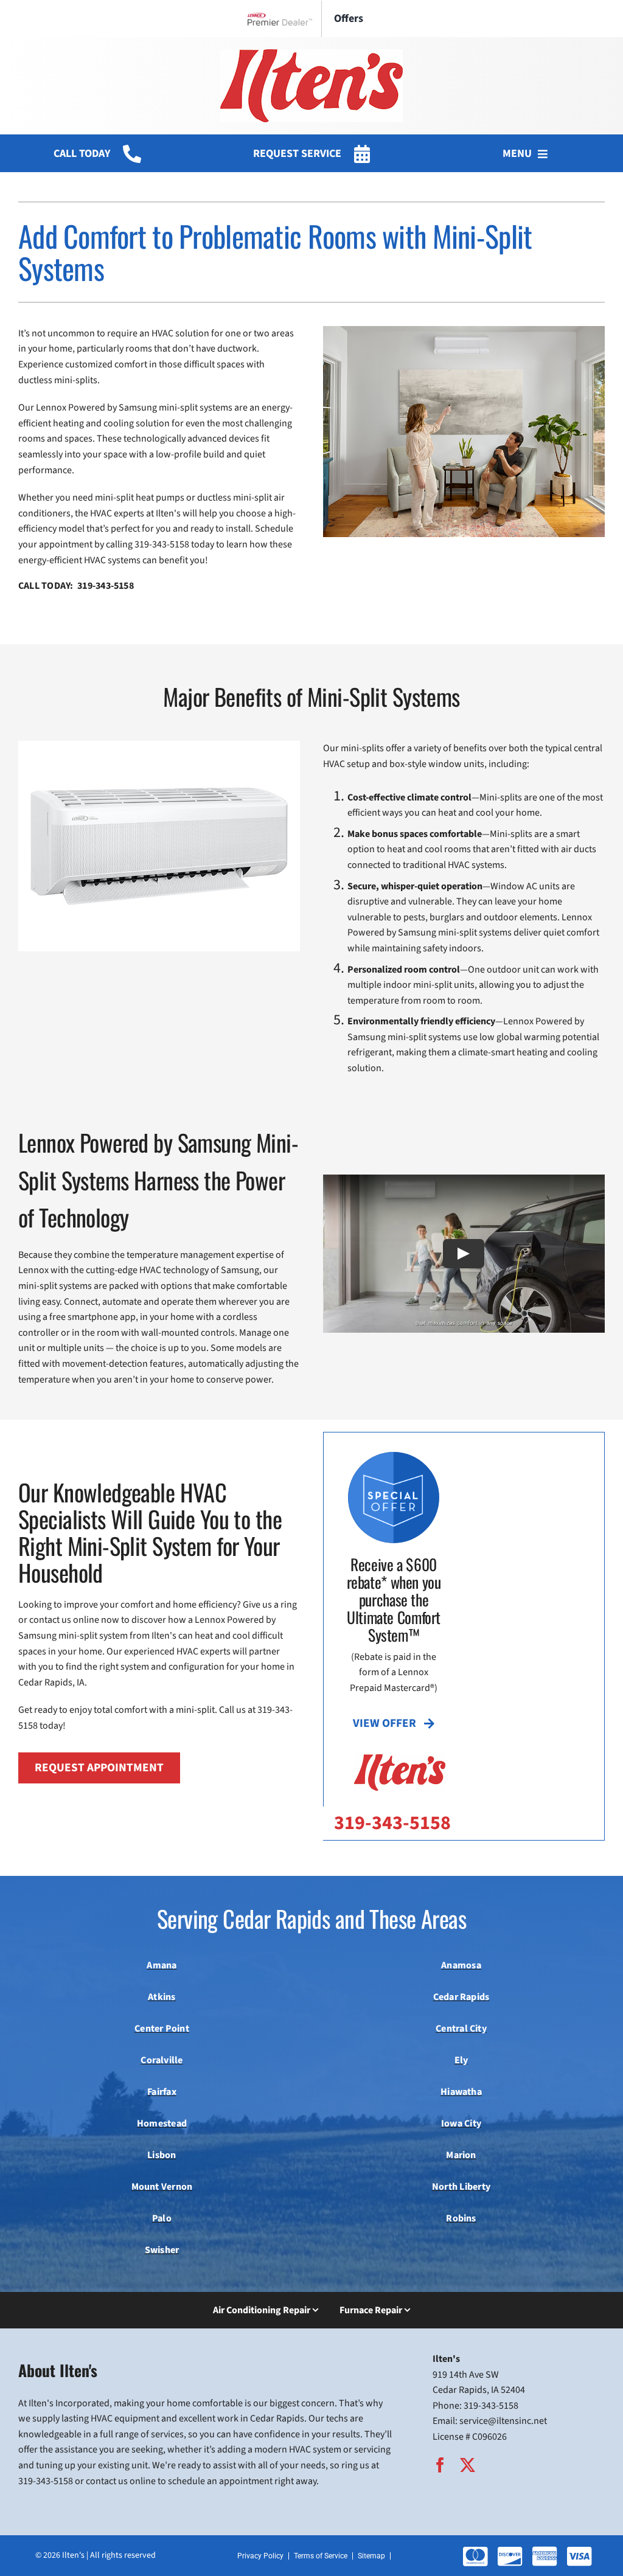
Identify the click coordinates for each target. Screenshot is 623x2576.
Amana (162, 1965)
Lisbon (162, 2155)
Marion (461, 2155)
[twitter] (468, 2465)
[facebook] (440, 2465)
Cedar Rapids (461, 1997)
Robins (461, 2218)
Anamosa (461, 1965)
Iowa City (461, 2123)
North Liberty (461, 2187)
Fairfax (162, 2092)
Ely (461, 2060)
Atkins (162, 1997)
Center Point (162, 2029)
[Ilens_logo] (311, 54)
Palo (162, 2218)
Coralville (162, 2060)
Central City (461, 2029)
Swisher (162, 2250)
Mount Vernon (162, 2187)
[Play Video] (464, 1254)
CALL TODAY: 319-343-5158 (76, 586)
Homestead (162, 2123)
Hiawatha (461, 2092)
